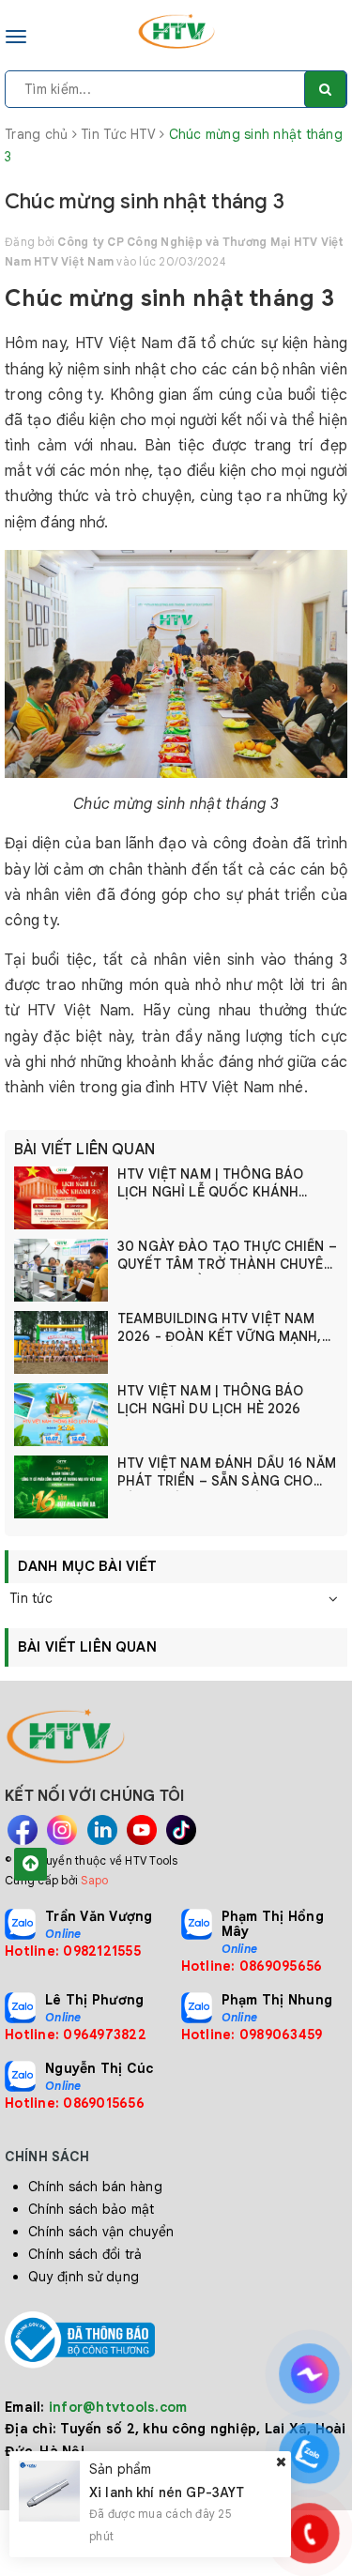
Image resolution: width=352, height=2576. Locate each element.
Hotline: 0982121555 (73, 1951)
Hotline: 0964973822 (76, 2035)
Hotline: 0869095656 (252, 1966)
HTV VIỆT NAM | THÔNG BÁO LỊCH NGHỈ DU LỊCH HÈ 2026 (210, 1400)
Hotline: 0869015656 (75, 2103)
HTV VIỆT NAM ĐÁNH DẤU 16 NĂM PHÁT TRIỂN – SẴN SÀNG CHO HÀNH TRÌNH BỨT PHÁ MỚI (227, 1473)
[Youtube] (142, 1830)
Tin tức (31, 1598)
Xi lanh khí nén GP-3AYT (167, 2492)
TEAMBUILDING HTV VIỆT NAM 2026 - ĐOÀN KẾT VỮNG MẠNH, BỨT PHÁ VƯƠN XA (220, 1328)
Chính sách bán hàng (95, 2187)
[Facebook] (23, 1830)
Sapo (94, 1880)
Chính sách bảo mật (92, 2209)
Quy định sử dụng (84, 2277)
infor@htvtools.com (118, 2407)
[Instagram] (62, 1830)
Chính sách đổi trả (85, 2254)
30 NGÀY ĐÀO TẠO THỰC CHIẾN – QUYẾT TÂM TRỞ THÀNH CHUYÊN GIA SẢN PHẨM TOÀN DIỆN (227, 1256)
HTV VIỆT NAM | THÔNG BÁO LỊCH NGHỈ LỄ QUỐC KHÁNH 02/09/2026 (210, 1184)
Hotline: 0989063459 (252, 2035)
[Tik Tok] (181, 1830)
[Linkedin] (102, 1830)
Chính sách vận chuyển (101, 2232)
